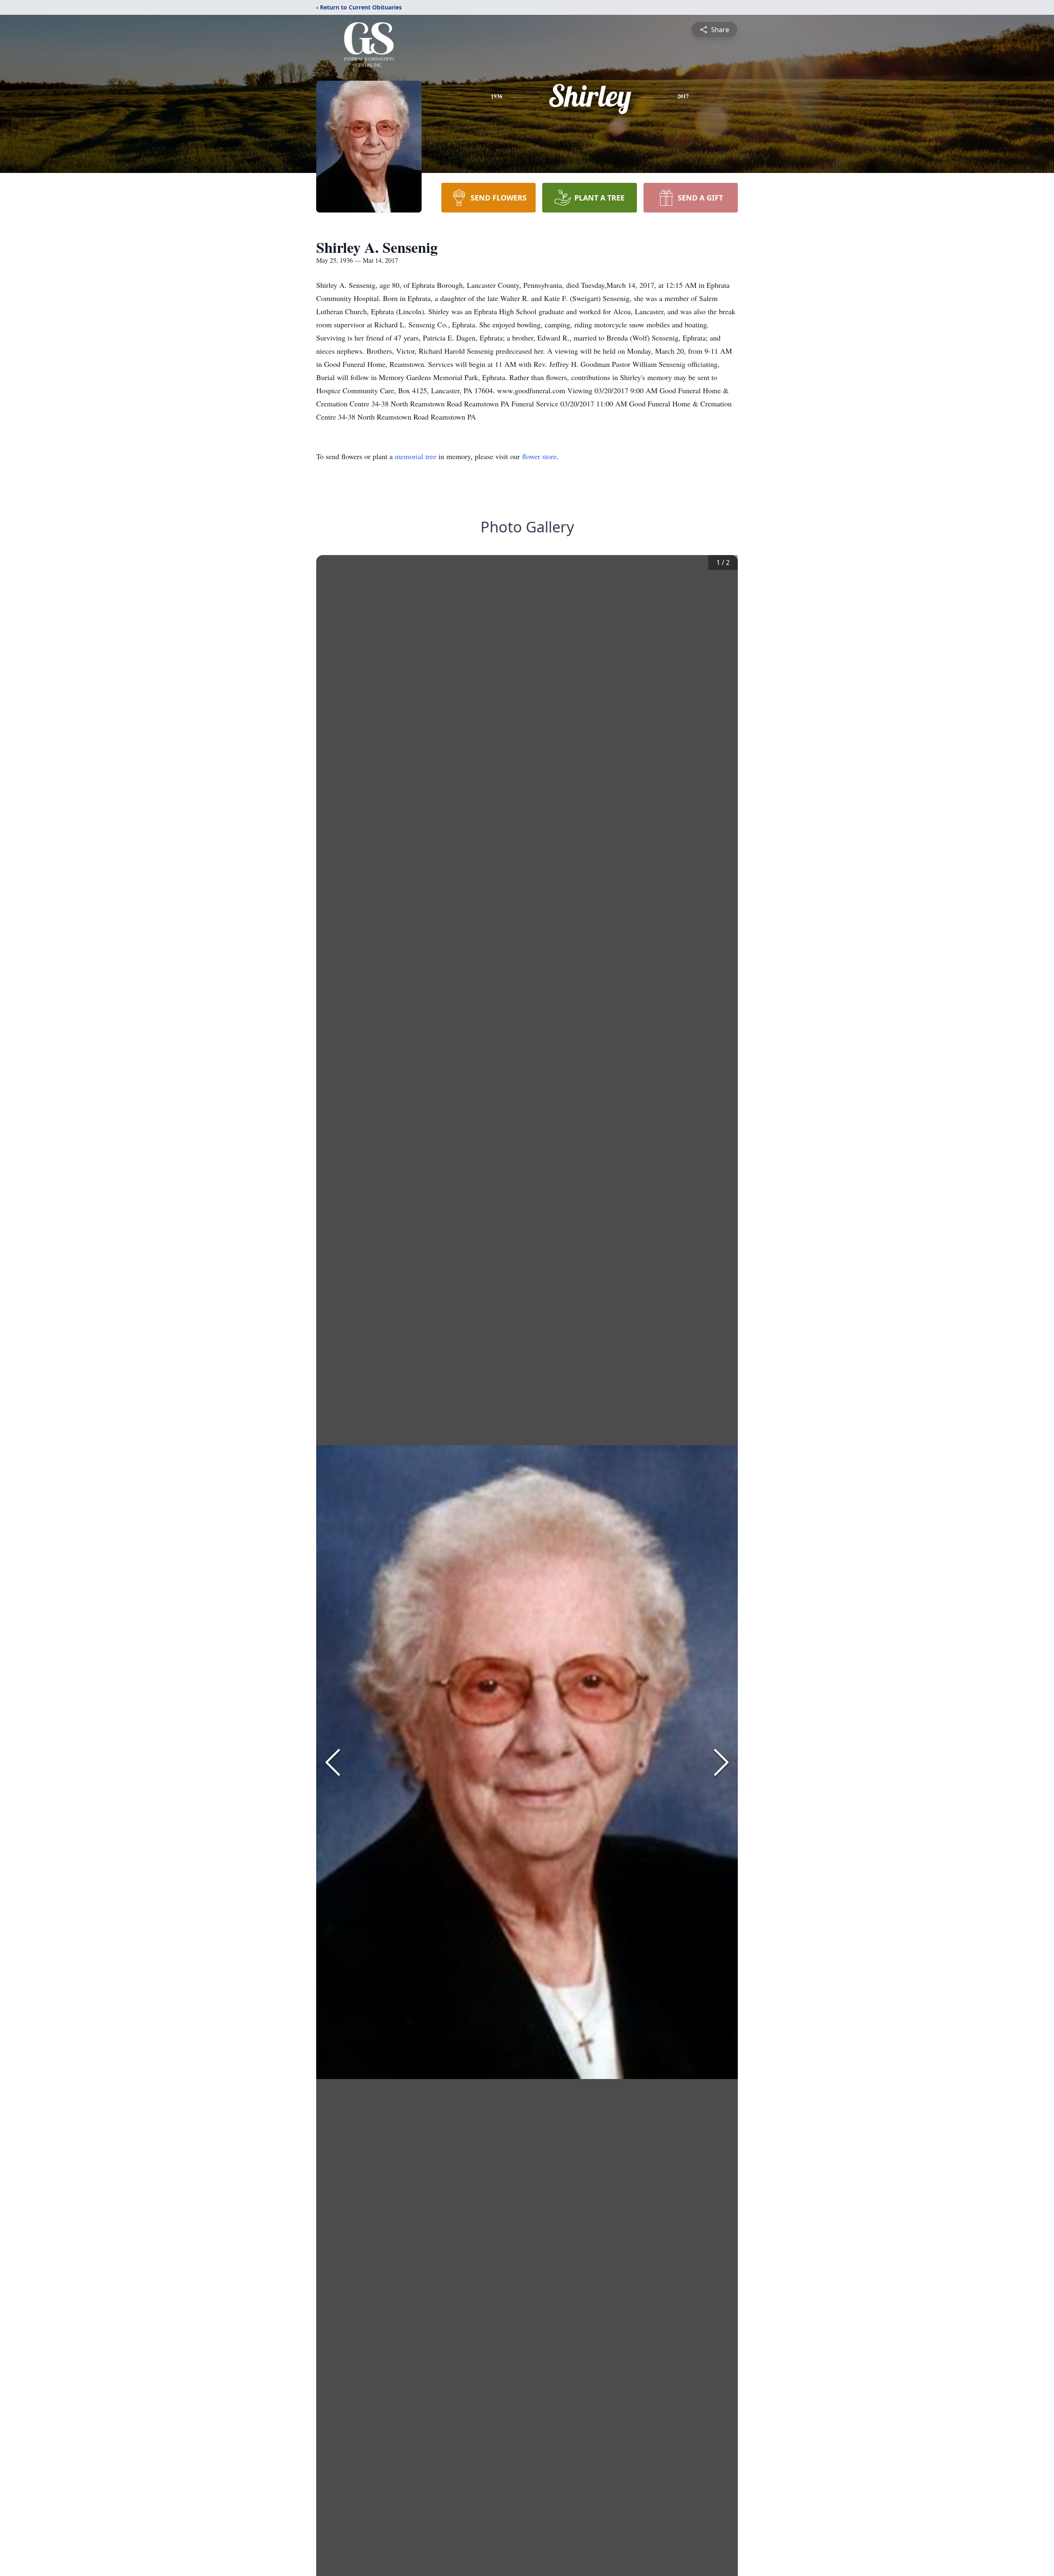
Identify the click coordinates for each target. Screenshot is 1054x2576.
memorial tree (416, 456)
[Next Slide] (721, 1762)
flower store (539, 456)
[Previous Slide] (333, 1762)
